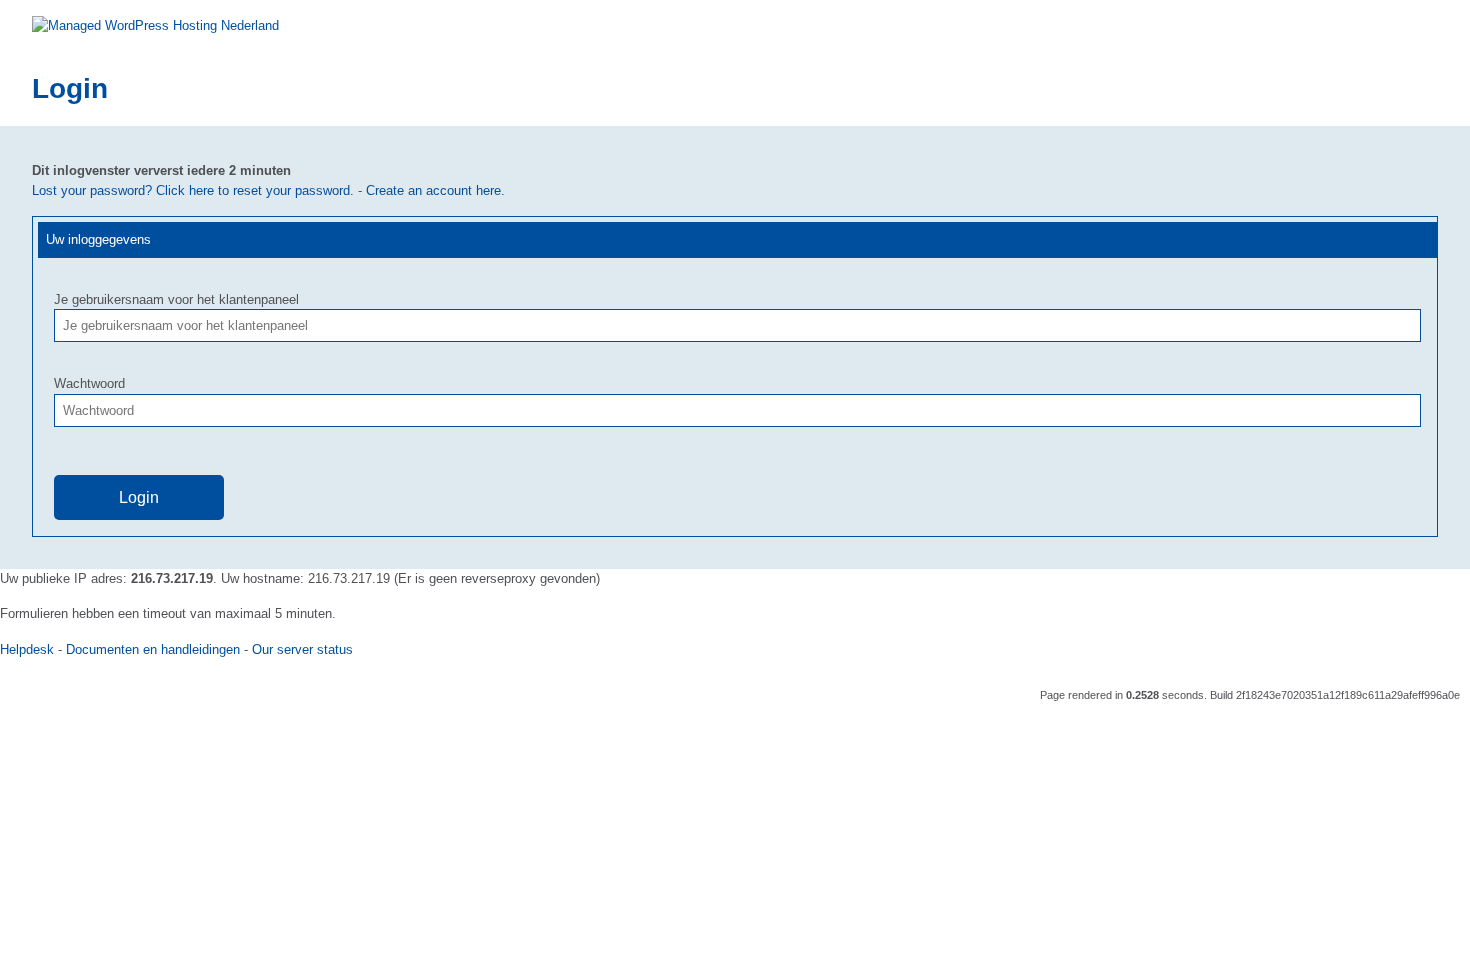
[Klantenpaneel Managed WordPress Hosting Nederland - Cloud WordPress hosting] (155, 25)
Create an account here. (435, 190)
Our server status (302, 649)
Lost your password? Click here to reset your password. (193, 190)
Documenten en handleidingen (153, 649)
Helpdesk (27, 649)
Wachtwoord (89, 383)
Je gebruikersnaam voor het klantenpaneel (176, 299)
